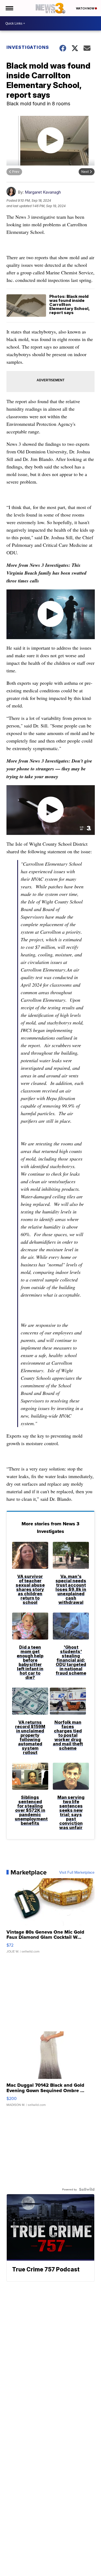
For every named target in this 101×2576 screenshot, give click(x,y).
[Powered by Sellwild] (87, 2189)
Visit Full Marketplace (77, 1872)
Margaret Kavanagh (43, 192)
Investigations (28, 47)
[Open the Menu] (9, 8)
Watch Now (85, 8)
